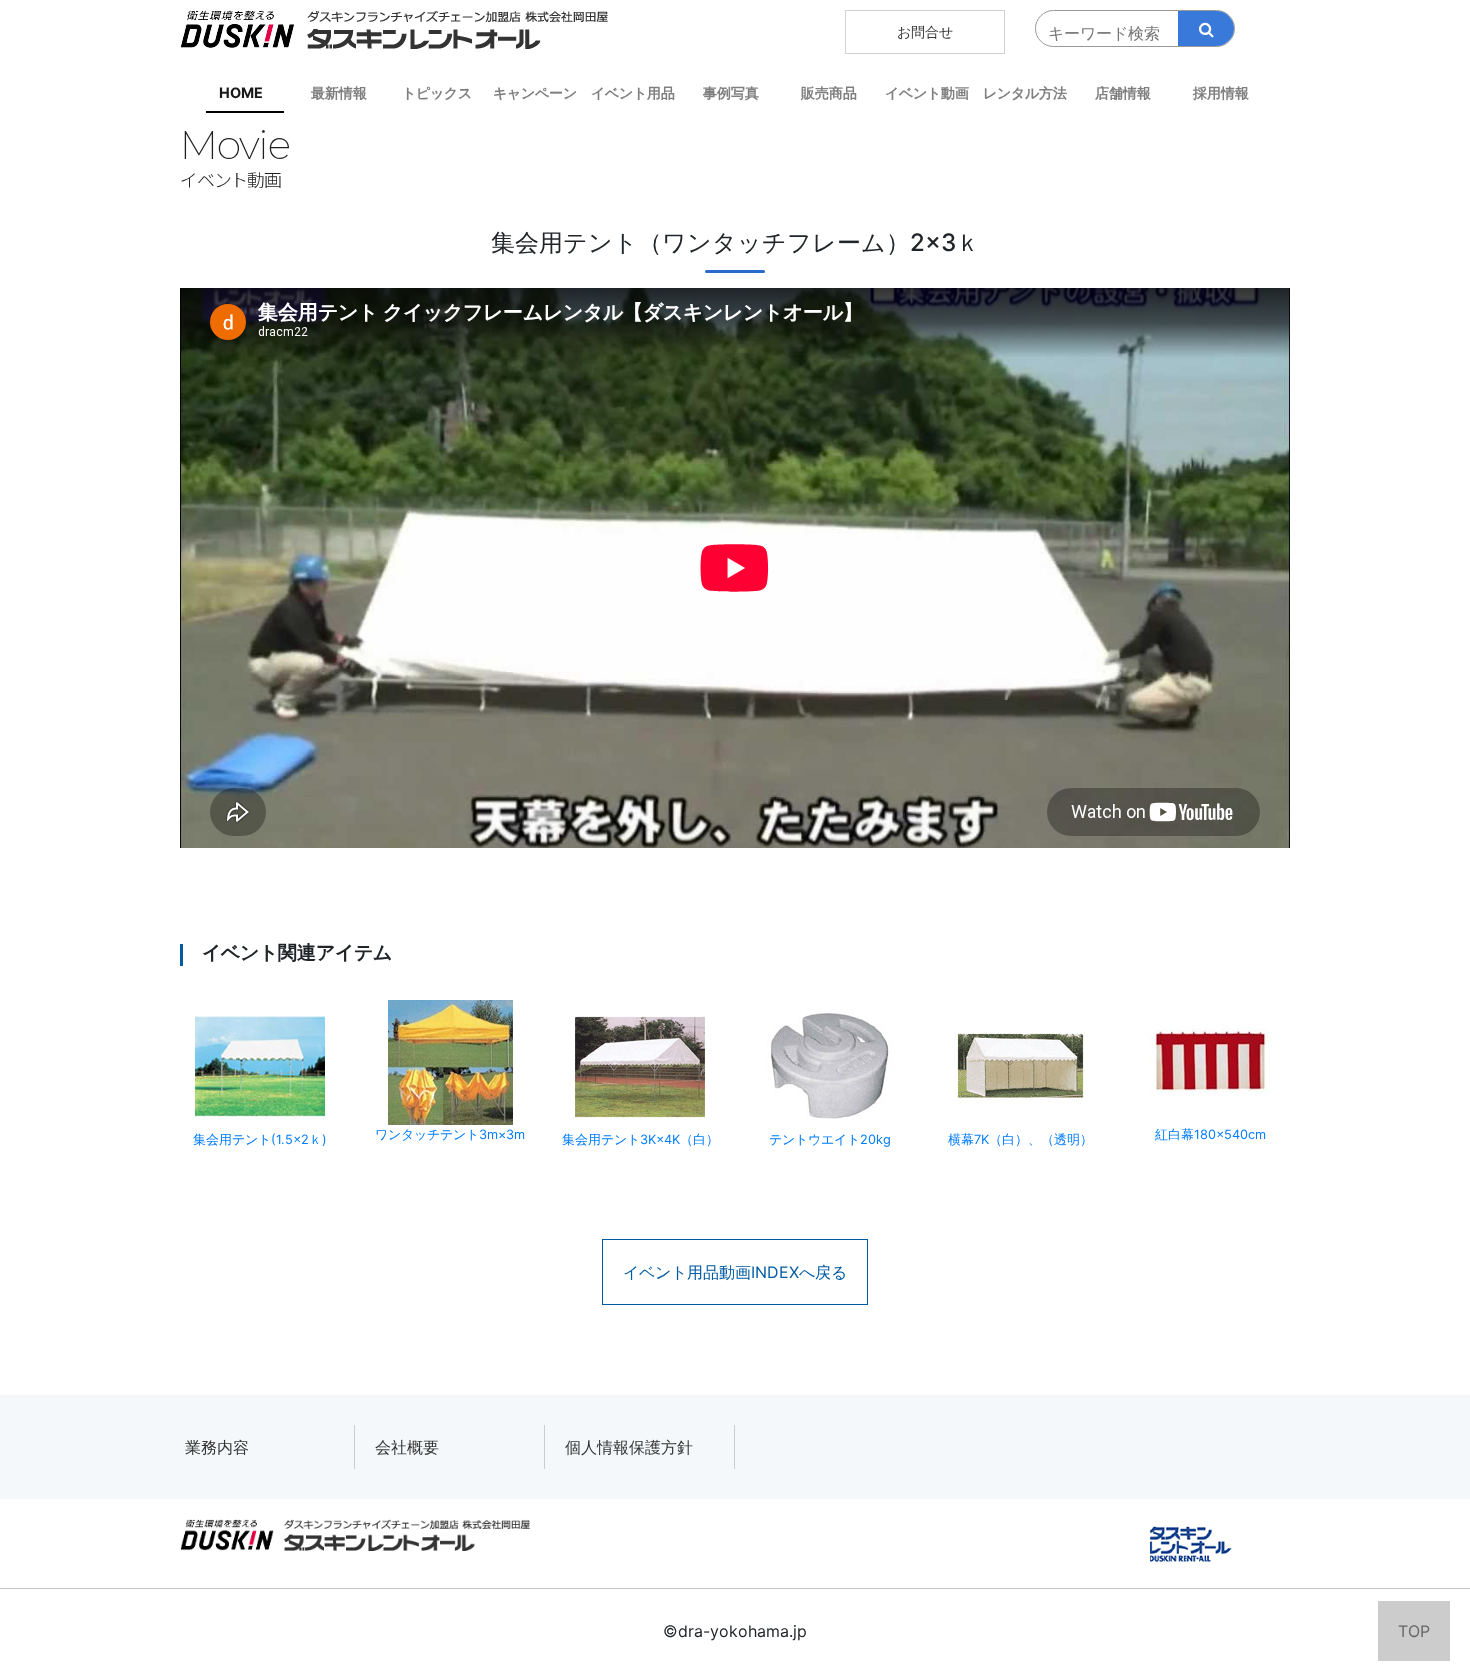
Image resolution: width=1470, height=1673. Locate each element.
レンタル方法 (1025, 92)
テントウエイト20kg (830, 1139)
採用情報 (1221, 92)
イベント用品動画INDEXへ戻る (735, 1272)
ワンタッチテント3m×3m (450, 1134)
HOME (241, 92)
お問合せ (925, 31)
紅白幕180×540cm (1210, 1134)
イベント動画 (927, 92)
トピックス (437, 92)
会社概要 (407, 1447)
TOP (1414, 1631)
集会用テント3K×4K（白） (640, 1139)
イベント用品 (633, 92)
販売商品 (829, 92)
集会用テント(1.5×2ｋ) (260, 1139)
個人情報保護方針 (629, 1447)
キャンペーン (535, 92)
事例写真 (731, 92)
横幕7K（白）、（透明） (1020, 1139)
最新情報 (339, 92)
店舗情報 (1123, 92)
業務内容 (217, 1447)
